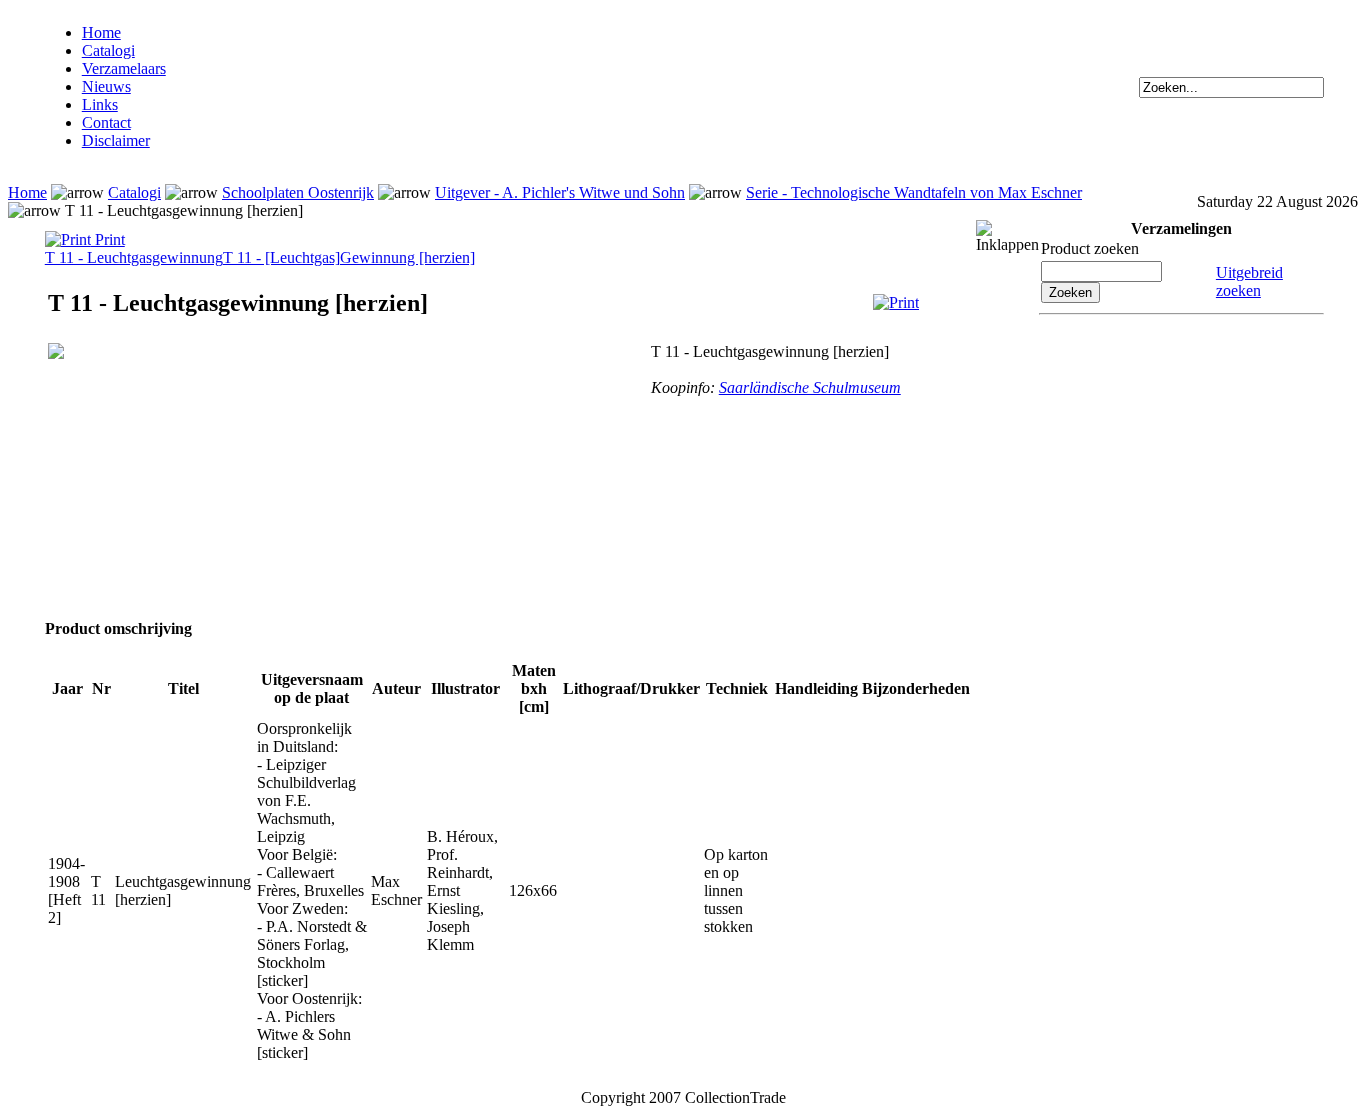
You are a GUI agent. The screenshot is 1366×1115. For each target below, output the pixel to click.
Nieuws (106, 86)
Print (108, 239)
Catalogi (108, 50)
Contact (106, 122)
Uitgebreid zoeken (1249, 281)
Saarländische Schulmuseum (810, 387)
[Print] (896, 302)
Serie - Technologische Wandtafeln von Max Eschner (914, 192)
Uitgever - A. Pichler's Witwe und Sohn (560, 192)
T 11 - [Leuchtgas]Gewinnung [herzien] (349, 257)
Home (101, 32)
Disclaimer (116, 140)
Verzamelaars (124, 68)
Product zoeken (1090, 248)
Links (100, 104)
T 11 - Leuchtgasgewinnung (134, 257)
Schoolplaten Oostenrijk (298, 192)
